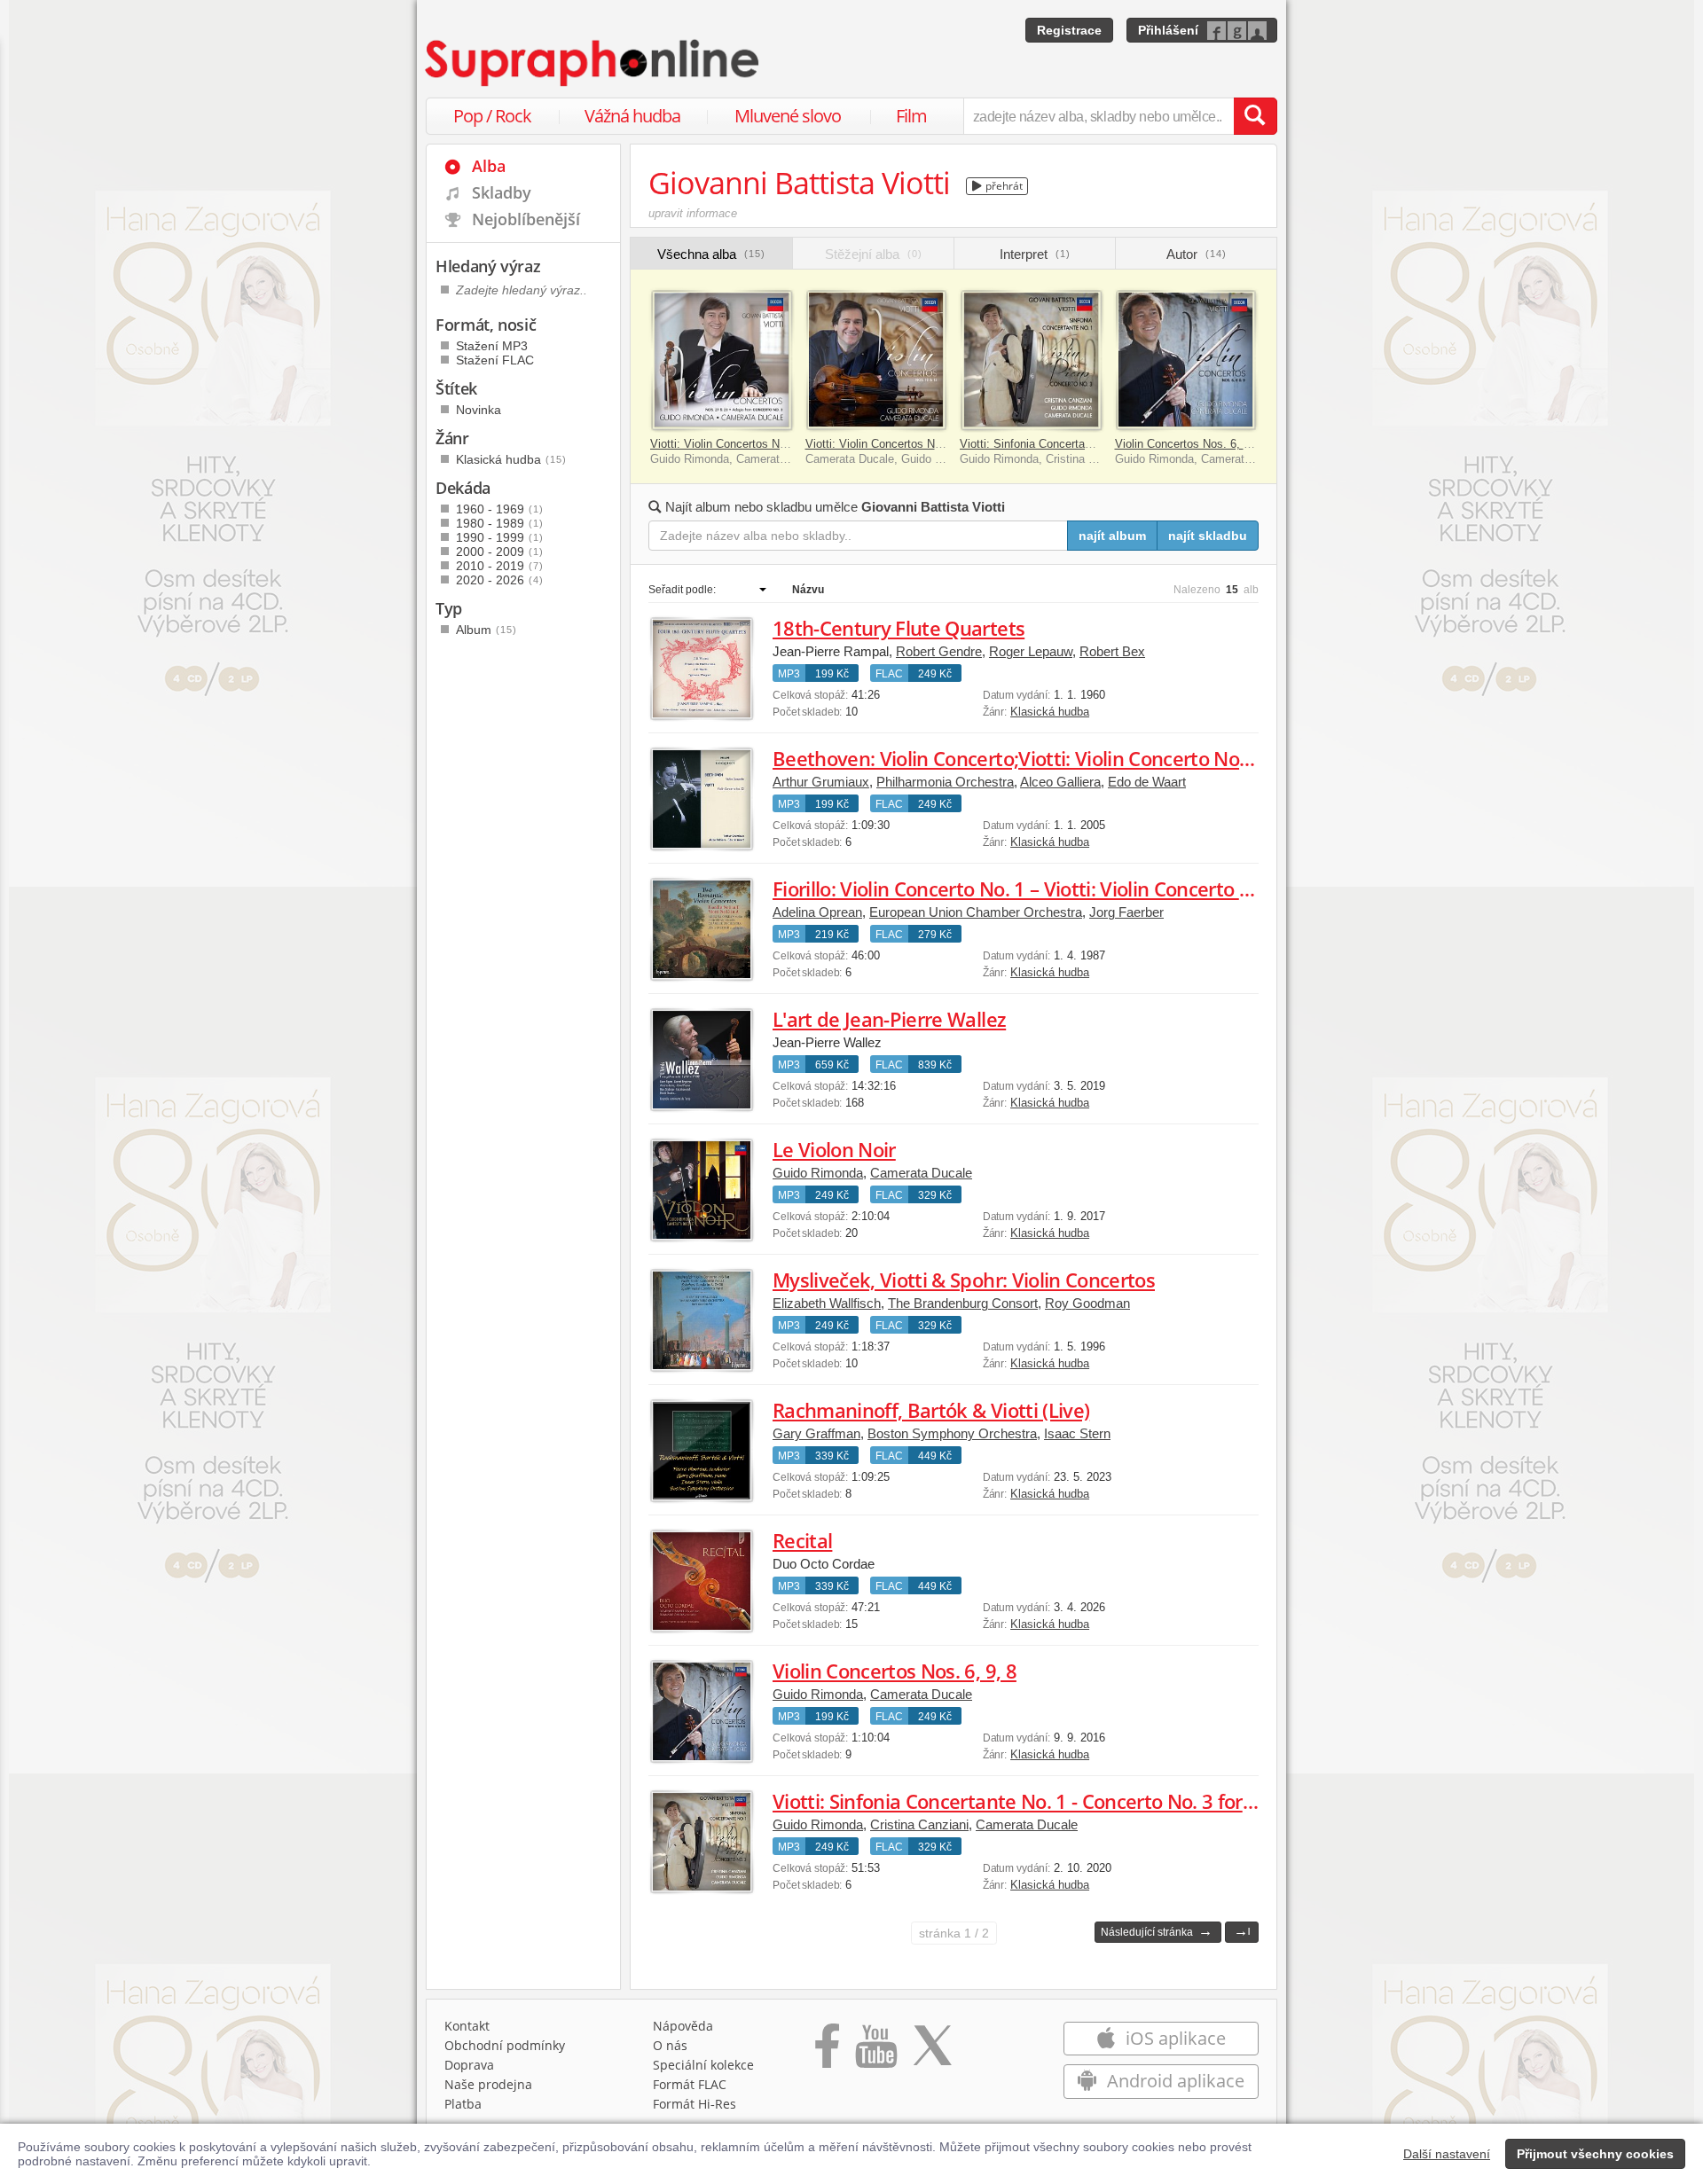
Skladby (502, 192)
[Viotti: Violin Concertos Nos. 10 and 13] (877, 360)
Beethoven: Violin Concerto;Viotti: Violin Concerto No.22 (1019, 758)
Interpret (1035, 254)
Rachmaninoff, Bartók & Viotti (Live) (931, 1410)
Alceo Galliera (1060, 782)
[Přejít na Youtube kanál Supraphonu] (875, 2052)
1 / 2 (954, 1933)
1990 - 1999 (500, 537)
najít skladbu (1208, 536)
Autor (1197, 254)
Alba (489, 166)
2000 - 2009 (500, 552)
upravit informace (693, 213)
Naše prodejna (488, 2084)
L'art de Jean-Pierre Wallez (889, 1019)
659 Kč (832, 1065)
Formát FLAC (690, 2084)
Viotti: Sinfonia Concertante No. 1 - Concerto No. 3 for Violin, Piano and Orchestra (1130, 1801)
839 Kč (935, 1065)
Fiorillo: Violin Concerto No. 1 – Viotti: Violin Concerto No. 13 (1034, 888)
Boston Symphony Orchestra (952, 1433)
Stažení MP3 (492, 346)
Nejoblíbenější (526, 219)
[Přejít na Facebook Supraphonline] (827, 2052)
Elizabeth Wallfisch (827, 1303)
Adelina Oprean (817, 912)
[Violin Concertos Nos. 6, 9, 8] (1186, 360)
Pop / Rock (492, 116)
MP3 (789, 674)
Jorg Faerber (1126, 912)
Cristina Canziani (919, 1824)
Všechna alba (711, 254)
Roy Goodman (1087, 1303)
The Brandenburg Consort (963, 1303)
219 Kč (832, 935)
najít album (1112, 536)
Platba (463, 2104)
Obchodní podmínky (505, 2045)
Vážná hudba (632, 116)
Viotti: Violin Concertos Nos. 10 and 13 (905, 444)
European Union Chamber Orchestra (976, 912)
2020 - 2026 (500, 580)
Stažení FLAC (495, 360)
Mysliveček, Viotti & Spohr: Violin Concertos (964, 1280)
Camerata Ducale (921, 1173)
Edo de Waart (1147, 782)
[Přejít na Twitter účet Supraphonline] (932, 2052)
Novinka (479, 410)
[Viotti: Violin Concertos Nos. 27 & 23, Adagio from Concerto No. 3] (722, 360)
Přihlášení (1168, 30)
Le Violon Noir (834, 1149)
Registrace (1069, 30)
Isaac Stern (1077, 1433)
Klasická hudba (1050, 712)
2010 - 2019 (500, 566)
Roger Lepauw (1031, 651)
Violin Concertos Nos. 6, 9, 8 (1189, 444)
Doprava (469, 2065)
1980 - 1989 (500, 523)
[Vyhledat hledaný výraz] (1255, 116)
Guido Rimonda (818, 1173)
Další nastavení (1447, 2154)
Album (487, 630)
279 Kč (935, 935)
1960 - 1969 (500, 509)
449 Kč (935, 1456)
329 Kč (935, 1195)
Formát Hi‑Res (695, 2104)
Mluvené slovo (788, 116)
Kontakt (467, 2026)
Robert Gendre (939, 651)
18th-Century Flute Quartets (899, 628)
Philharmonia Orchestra (945, 782)
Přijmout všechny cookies (1595, 2154)
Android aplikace (1173, 2081)
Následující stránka (1157, 1931)
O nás (670, 2045)
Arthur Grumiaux (821, 782)
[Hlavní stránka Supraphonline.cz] (593, 63)
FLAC (889, 674)
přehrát (1003, 186)
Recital (802, 1540)
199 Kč (832, 674)
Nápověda (683, 2026)
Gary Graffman (816, 1433)
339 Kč (832, 1456)
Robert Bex (1112, 651)
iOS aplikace (1173, 2038)
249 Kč (935, 674)
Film (911, 116)
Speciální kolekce (703, 2065)
